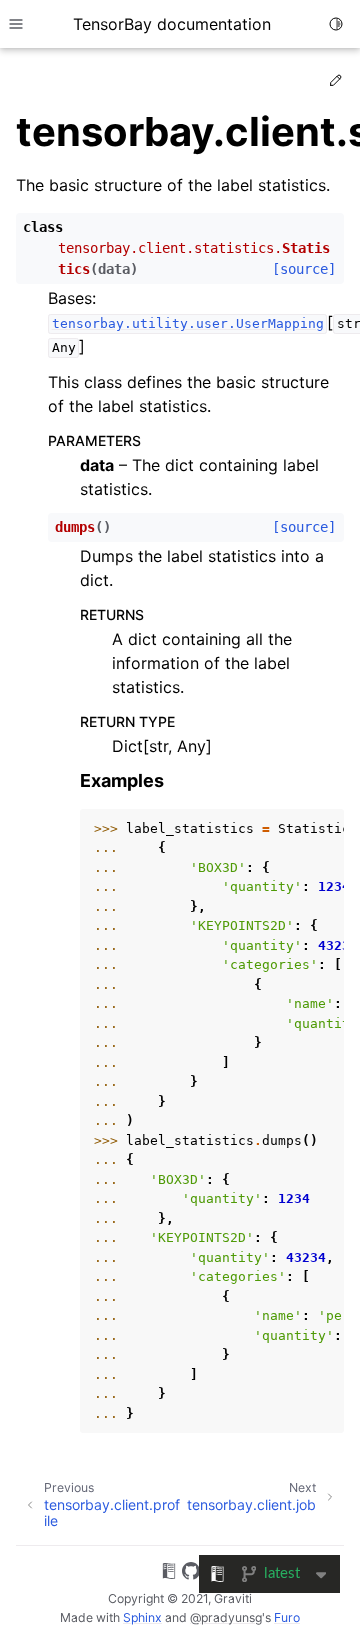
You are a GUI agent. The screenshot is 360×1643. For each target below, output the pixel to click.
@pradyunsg (226, 1617)
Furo (287, 1617)
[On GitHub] (191, 1574)
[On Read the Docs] (169, 1574)
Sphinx (142, 1617)
